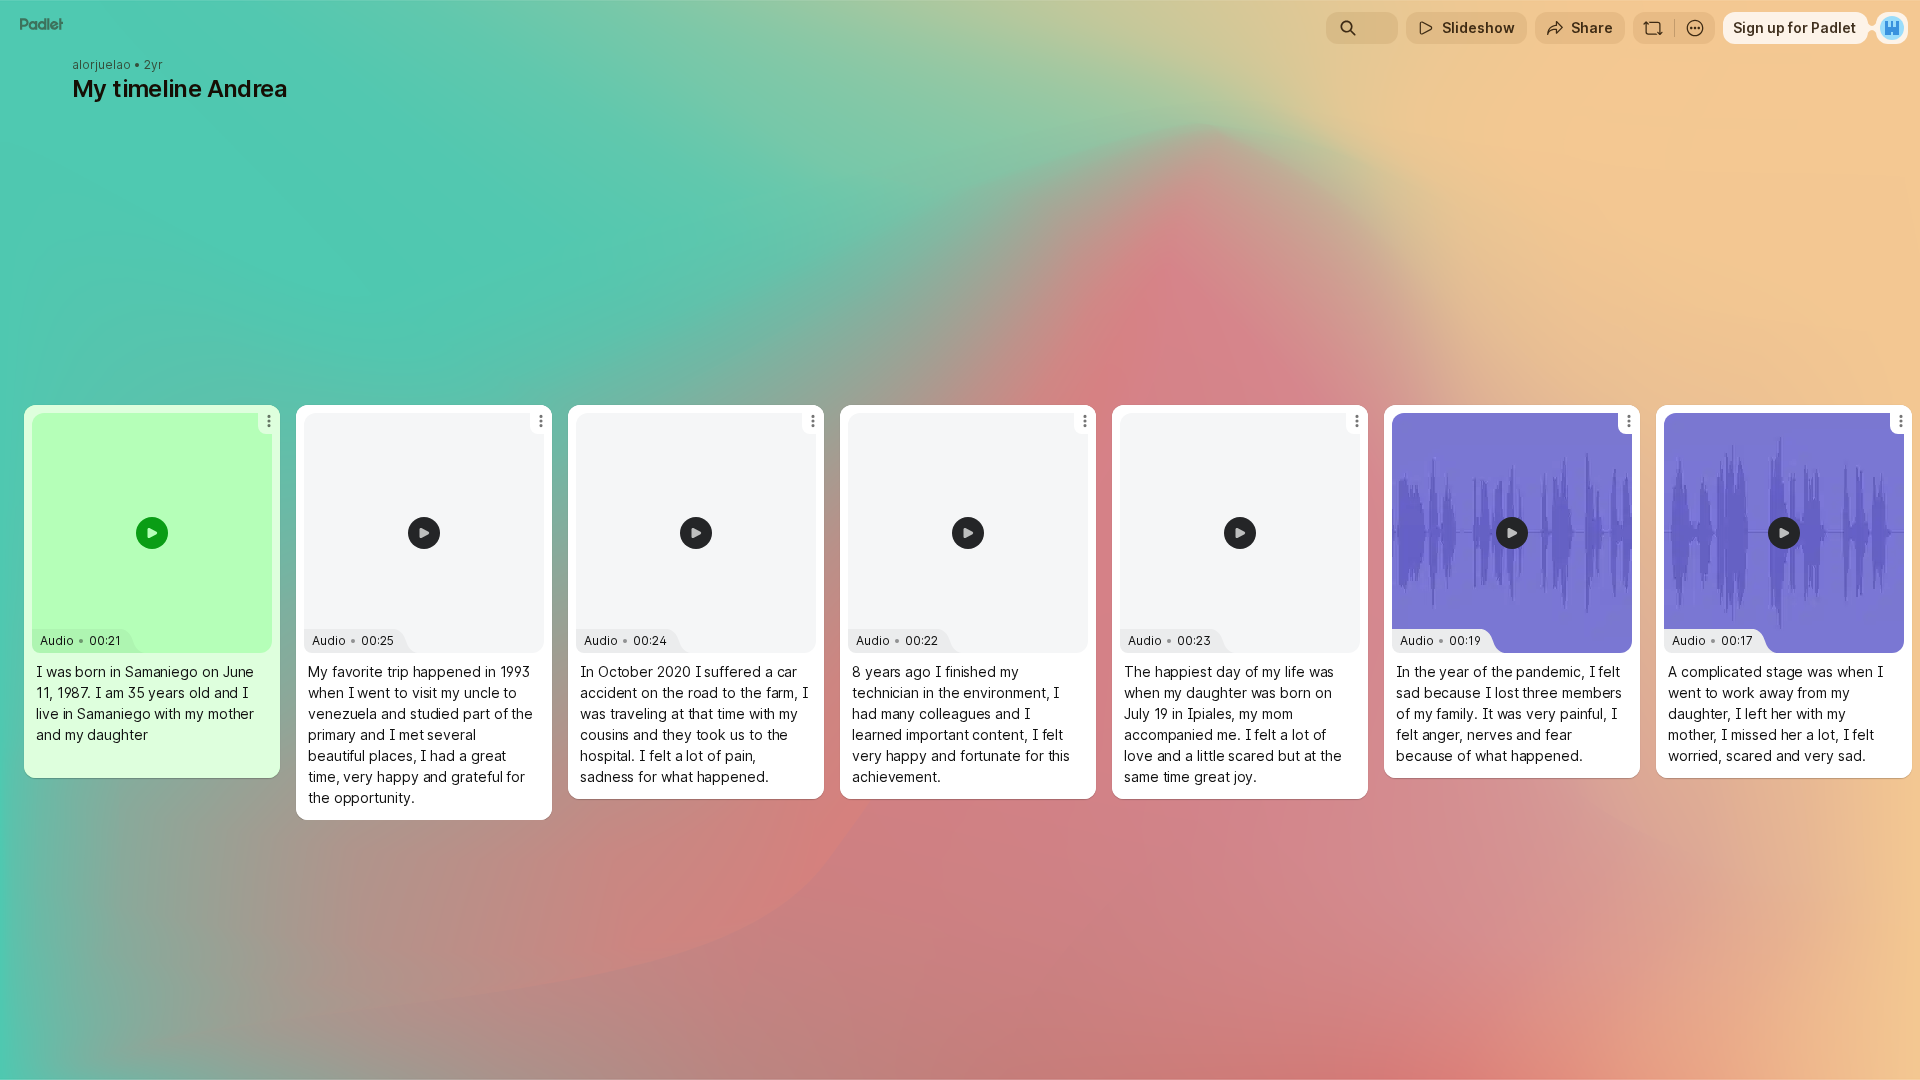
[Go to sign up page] (1892, 28)
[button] (152, 533)
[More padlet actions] (1695, 28)
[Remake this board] (1653, 28)
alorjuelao (101, 65)
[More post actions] (269, 421)
